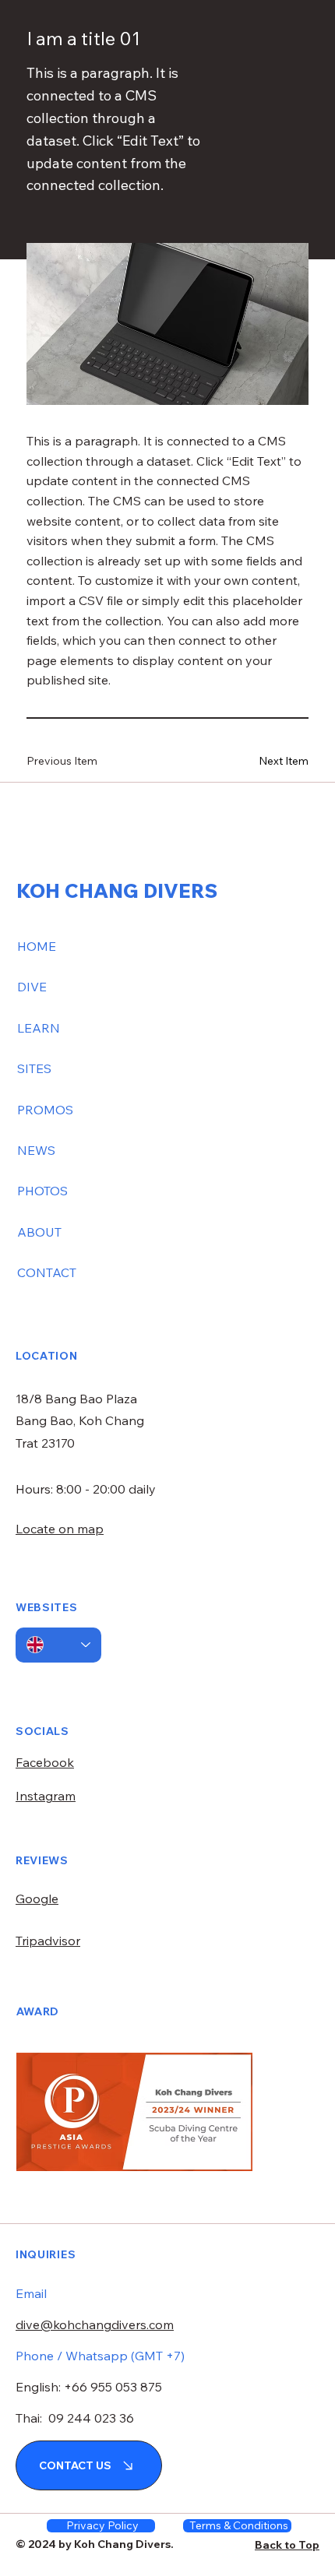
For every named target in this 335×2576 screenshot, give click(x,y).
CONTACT (47, 1272)
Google (37, 1899)
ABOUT (39, 1232)
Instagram (46, 1796)
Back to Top (287, 2545)
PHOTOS (42, 1191)
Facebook (45, 1762)
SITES (34, 1068)
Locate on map (60, 1529)
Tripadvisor (48, 1941)
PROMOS (45, 1110)
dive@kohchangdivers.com (95, 2324)
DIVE (32, 987)
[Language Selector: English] (58, 1645)
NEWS (36, 1150)
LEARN (39, 1028)
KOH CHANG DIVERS (117, 890)
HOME (37, 946)
